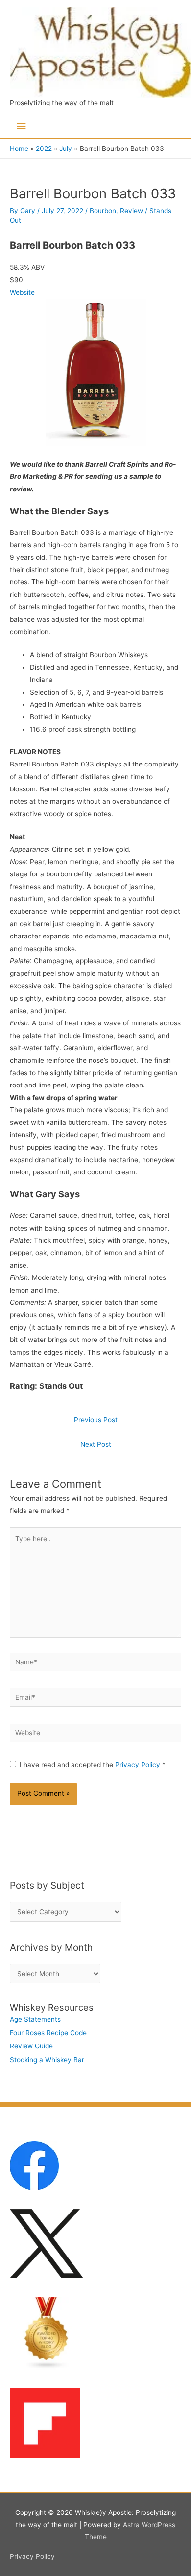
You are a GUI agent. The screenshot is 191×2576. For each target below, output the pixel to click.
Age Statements (35, 2019)
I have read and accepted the (93, 1765)
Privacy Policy (139, 1765)
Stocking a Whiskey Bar (47, 2060)
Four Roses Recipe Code (48, 2033)
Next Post (96, 1444)
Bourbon (103, 211)
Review (131, 211)
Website (22, 292)
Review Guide (31, 2046)
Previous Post (96, 1420)
